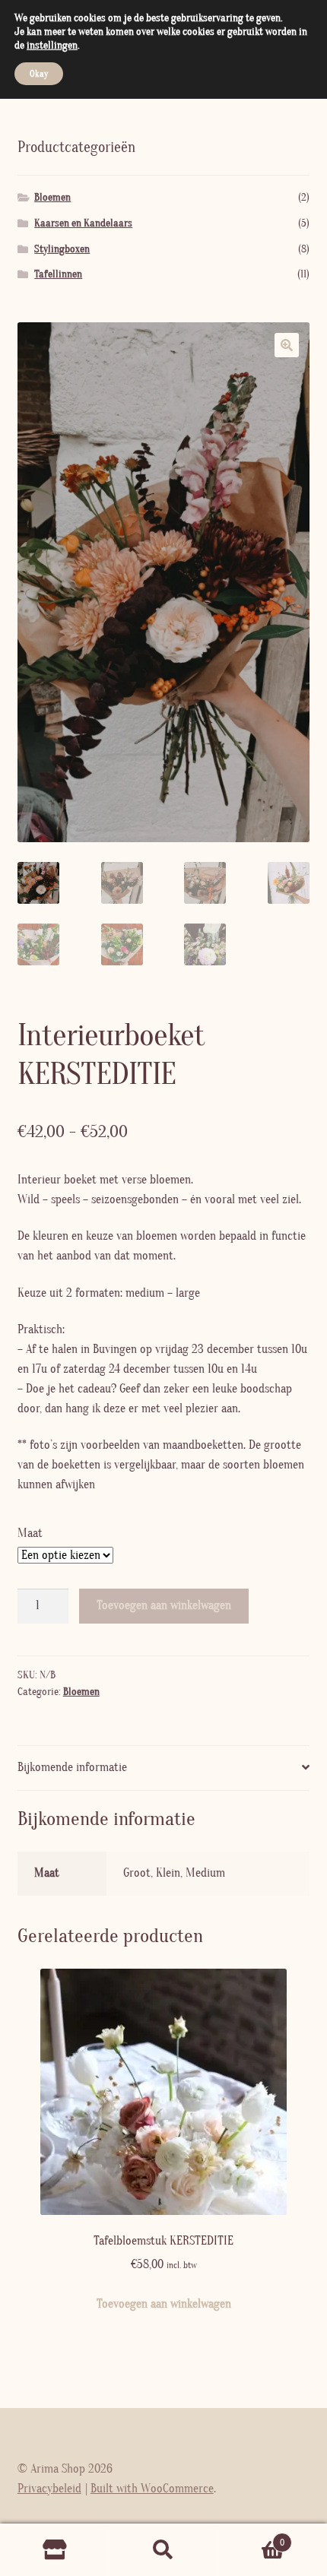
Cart (252, 2537)
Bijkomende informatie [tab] (72, 1767)
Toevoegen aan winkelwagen (164, 1605)
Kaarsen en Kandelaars (83, 223)
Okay (39, 74)
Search (163, 2550)
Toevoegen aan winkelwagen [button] (164, 2304)
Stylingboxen (62, 249)
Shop (54, 2550)
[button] (287, 345)
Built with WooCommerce (152, 2489)
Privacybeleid (49, 2489)
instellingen (52, 46)
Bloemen (81, 1692)
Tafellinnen (58, 274)
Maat (30, 1533)
